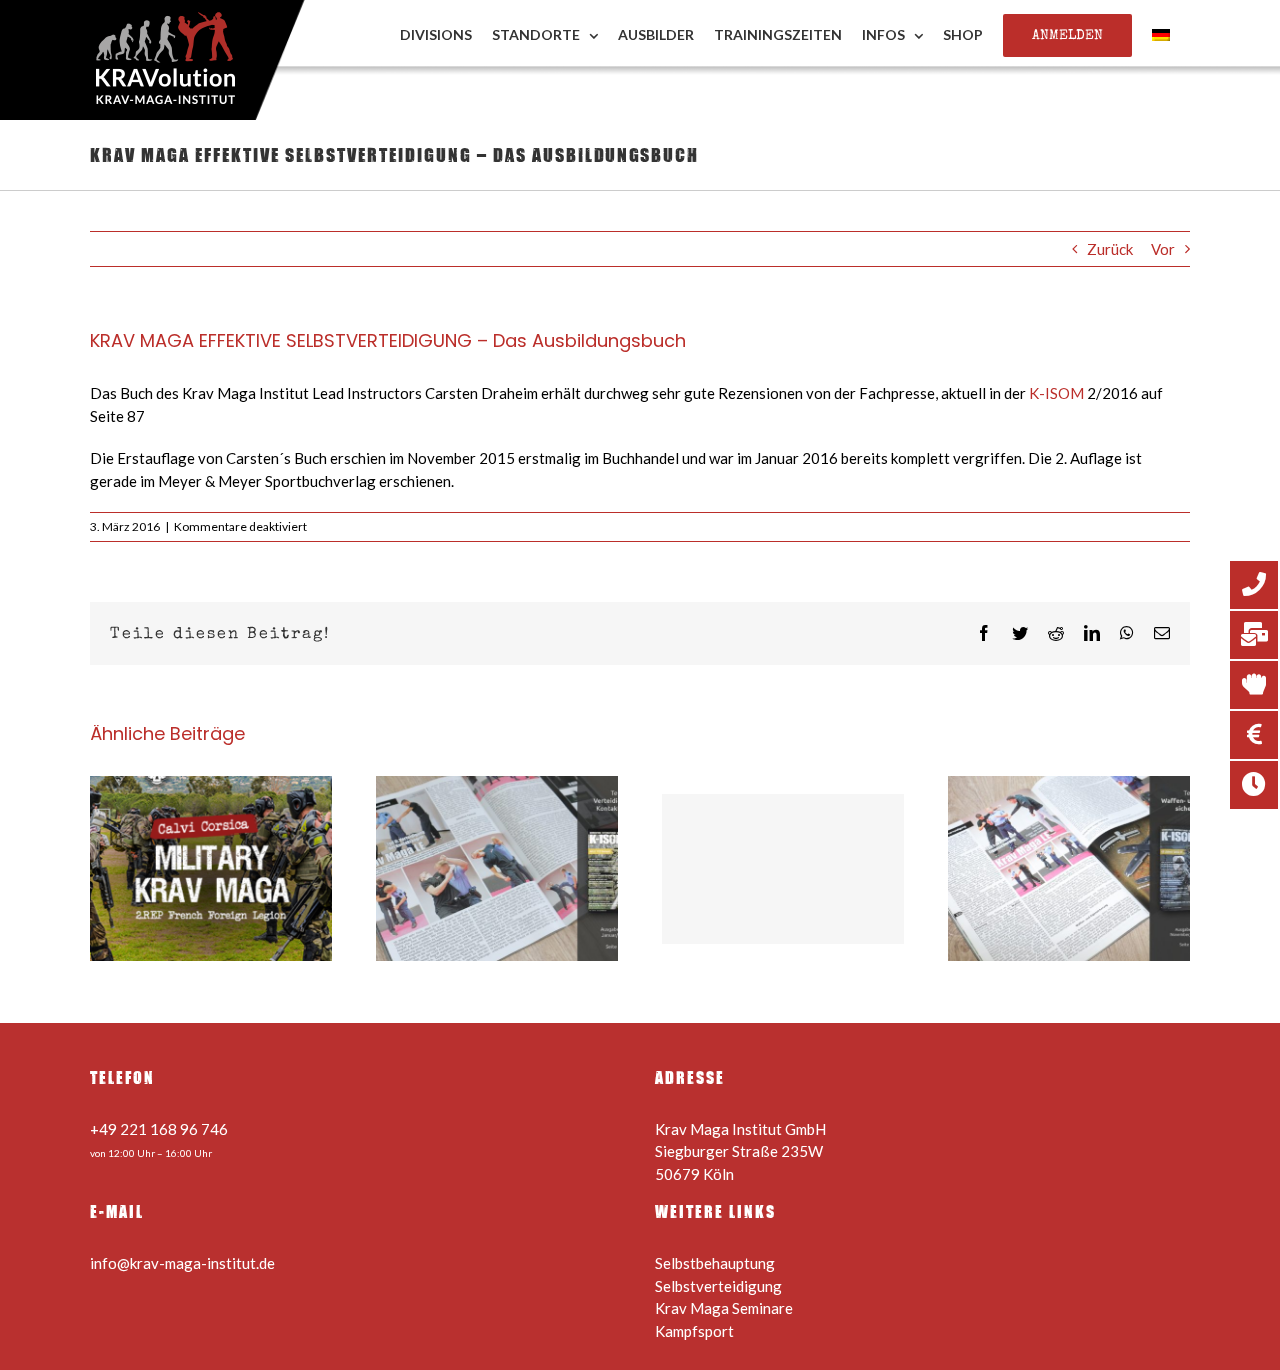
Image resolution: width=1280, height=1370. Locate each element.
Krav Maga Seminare (724, 1308)
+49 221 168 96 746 (159, 1129)
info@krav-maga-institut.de (182, 1263)
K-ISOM (1056, 393)
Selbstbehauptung (715, 1263)
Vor (1163, 249)
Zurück (1110, 249)
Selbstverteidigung (718, 1286)
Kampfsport (694, 1331)
